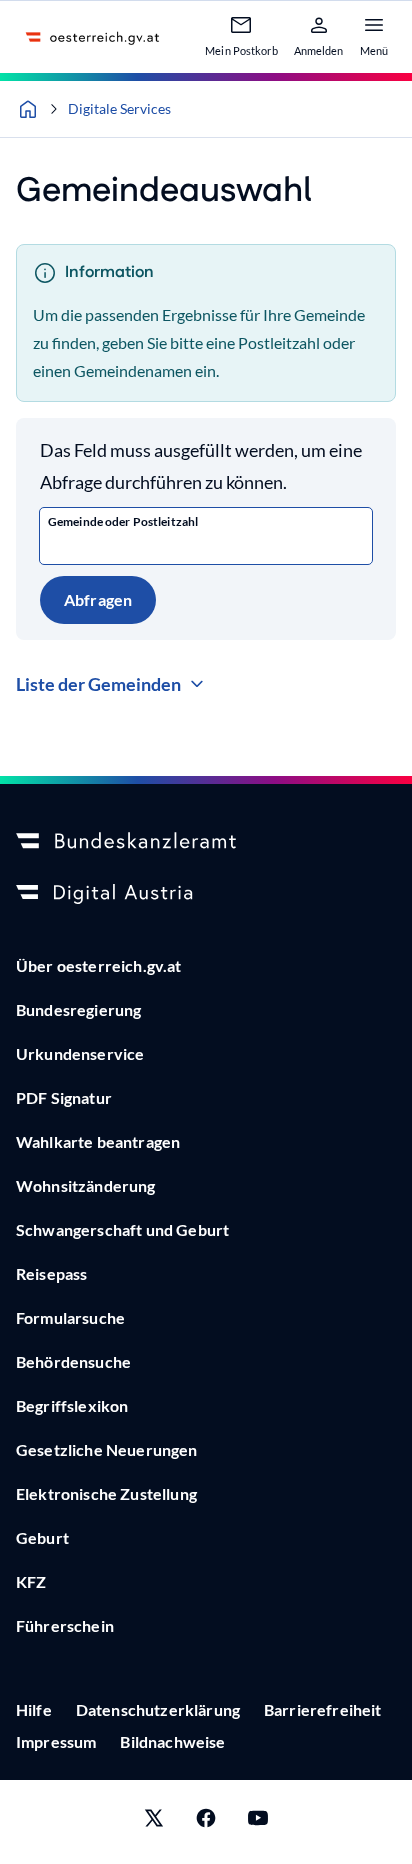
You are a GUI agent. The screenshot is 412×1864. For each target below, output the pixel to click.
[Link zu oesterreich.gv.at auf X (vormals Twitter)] (154, 1822)
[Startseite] (28, 109)
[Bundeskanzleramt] (206, 842)
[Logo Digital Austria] (206, 894)
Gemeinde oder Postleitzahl (123, 521)
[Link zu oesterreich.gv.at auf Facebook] (206, 1822)
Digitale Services (119, 108)
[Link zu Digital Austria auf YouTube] (258, 1822)
